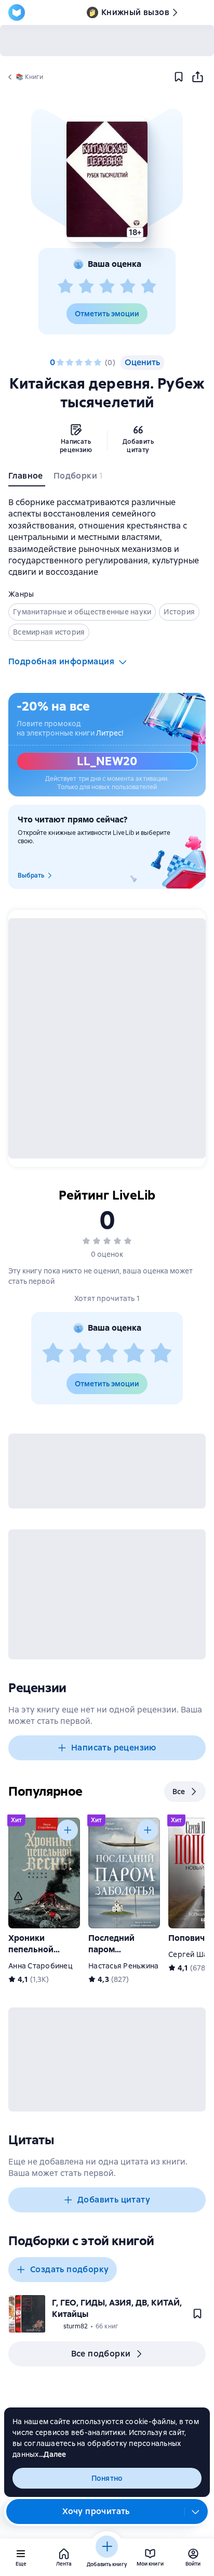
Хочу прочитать (96, 2511)
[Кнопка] (68, 1830)
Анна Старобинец (41, 1966)
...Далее (53, 2454)
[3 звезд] (107, 287)
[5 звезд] (149, 287)
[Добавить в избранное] (179, 77)
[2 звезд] (86, 287)
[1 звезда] (65, 287)
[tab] (27, 478)
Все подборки (101, 2354)
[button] (107, 179)
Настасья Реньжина (123, 1966)
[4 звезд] (128, 287)
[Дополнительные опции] (196, 2511)
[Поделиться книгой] (197, 77)
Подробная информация (61, 661)
